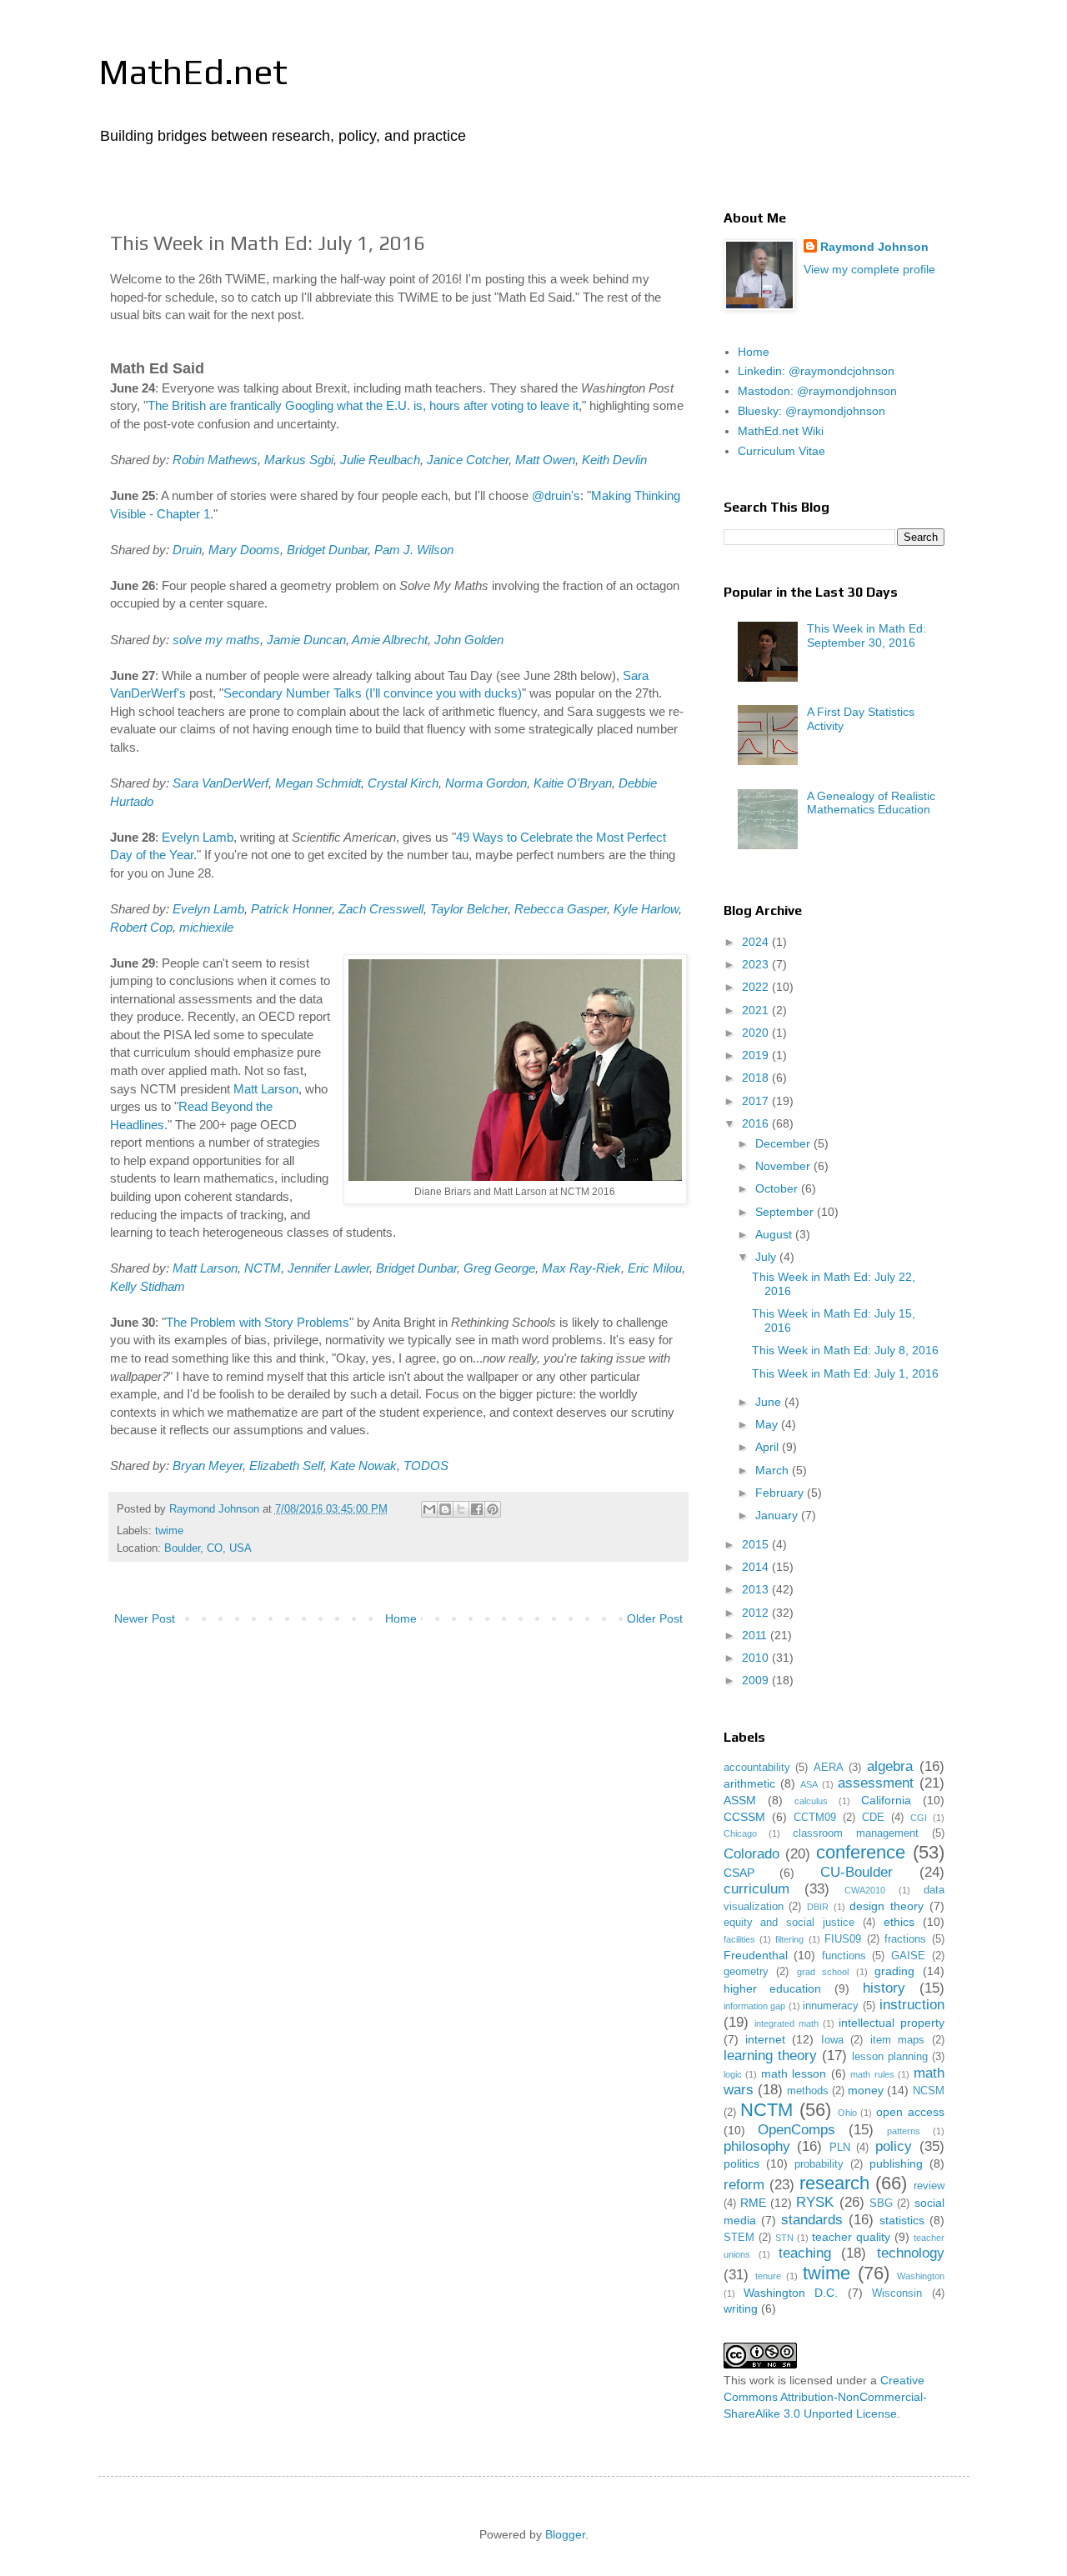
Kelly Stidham (148, 1286)
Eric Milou (655, 1268)
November (784, 1166)
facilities (739, 1939)
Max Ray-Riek (581, 1268)
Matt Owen (545, 460)
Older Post (655, 1618)
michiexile (206, 927)
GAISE (908, 1956)
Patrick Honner (291, 909)
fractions (905, 1939)
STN (784, 2238)
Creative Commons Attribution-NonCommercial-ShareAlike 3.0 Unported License (825, 2396)
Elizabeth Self (286, 1466)
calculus (811, 1801)
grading (894, 1971)
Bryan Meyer (208, 1466)
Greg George (499, 1268)
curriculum (756, 1889)
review (929, 2186)
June (770, 1402)
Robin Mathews (215, 460)
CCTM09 (815, 1818)
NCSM (929, 2091)
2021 (757, 1010)
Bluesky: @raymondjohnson (812, 411)
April (769, 1447)
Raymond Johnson (874, 247)
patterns (904, 2131)
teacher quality (851, 2237)
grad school (823, 1972)
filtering (789, 1939)
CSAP (739, 1873)
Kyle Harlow (646, 909)
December (784, 1143)
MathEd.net (193, 72)
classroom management (856, 1833)
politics (741, 2163)
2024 (757, 942)
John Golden (469, 640)
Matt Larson (266, 1089)
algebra (890, 1766)
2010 (757, 1658)
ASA (809, 1784)
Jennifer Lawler (328, 1268)
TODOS (426, 1466)
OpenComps (796, 2130)
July (767, 1257)
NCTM (263, 1268)
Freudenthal (756, 1955)
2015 (757, 1544)
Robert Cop (141, 927)
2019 (757, 1055)
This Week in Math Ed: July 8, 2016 (845, 1350)
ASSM (740, 1800)
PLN (840, 2148)
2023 (757, 964)
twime (169, 1531)
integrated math (786, 2023)
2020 (757, 1033)
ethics (899, 1922)
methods (808, 2091)
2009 (757, 1680)
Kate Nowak (363, 1466)
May (768, 1424)
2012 (757, 1613)
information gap (755, 2006)
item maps (897, 2040)
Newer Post (145, 1618)
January (778, 1515)
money (866, 2090)
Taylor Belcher (469, 909)
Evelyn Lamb (198, 837)
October (778, 1188)
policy (894, 2146)
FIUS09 (843, 1939)
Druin (187, 550)
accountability (757, 1768)
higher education (773, 1988)
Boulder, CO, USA (208, 1548)
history (884, 1988)
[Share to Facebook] (477, 1509)
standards (812, 2220)
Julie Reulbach (380, 460)
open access (910, 2112)
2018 (757, 1078)
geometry (746, 1972)
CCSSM (744, 1817)
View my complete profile (869, 269)
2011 (756, 1635)
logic (733, 2074)
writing (741, 2308)
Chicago (740, 1833)
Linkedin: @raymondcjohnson (816, 371)
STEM (739, 2238)
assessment (876, 1783)
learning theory (770, 2056)
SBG (881, 2203)
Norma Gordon (486, 783)
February (781, 1493)
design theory (887, 1906)
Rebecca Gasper (561, 909)
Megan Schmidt (318, 783)
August (775, 1234)
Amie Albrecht (390, 640)
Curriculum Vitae (781, 451)
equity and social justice (789, 1923)
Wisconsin (897, 2293)
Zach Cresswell (381, 909)
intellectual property (891, 2023)
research (834, 2183)
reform (744, 2185)
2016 (757, 1123)
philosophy (757, 2146)
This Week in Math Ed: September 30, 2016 (867, 635)
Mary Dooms (244, 550)
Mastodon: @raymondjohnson (817, 391)
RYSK (815, 2202)
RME (753, 2203)
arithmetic (749, 1783)
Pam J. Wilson (414, 550)
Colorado (751, 1854)
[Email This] (429, 1509)
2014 (757, 1567)
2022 (757, 987)
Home (401, 1618)
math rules (872, 2074)
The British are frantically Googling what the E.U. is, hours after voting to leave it (363, 405)
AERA (829, 1768)
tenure (768, 2276)
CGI (919, 1818)
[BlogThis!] (445, 1509)
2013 (757, 1589)
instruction (912, 2005)
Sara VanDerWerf (220, 783)
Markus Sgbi (299, 460)
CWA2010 (865, 1890)
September (786, 1212)
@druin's (556, 495)
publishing (896, 2163)
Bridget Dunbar (327, 550)
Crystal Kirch (403, 783)
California (886, 1800)
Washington (921, 2276)
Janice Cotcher (468, 460)
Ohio (847, 2113)
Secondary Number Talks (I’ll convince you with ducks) (373, 693)
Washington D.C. (791, 2293)
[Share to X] (461, 1509)
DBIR (818, 1907)
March (774, 1470)
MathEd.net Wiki (781, 431)
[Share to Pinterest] (493, 1509)
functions (844, 1956)
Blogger (565, 2534)
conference (861, 1852)
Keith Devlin (614, 460)
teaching (805, 2253)
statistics (902, 2220)
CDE (873, 1818)
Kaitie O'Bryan (573, 783)
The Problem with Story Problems (258, 1322)
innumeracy (831, 2006)
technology (911, 2253)
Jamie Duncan (306, 640)
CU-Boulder (857, 1872)
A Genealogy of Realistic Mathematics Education (871, 803)
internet (765, 2039)
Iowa (832, 2040)
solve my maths (216, 640)
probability (819, 2164)
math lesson (794, 2073)
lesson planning (890, 2057)
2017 (757, 1101)
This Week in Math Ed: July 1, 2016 (845, 1373)
